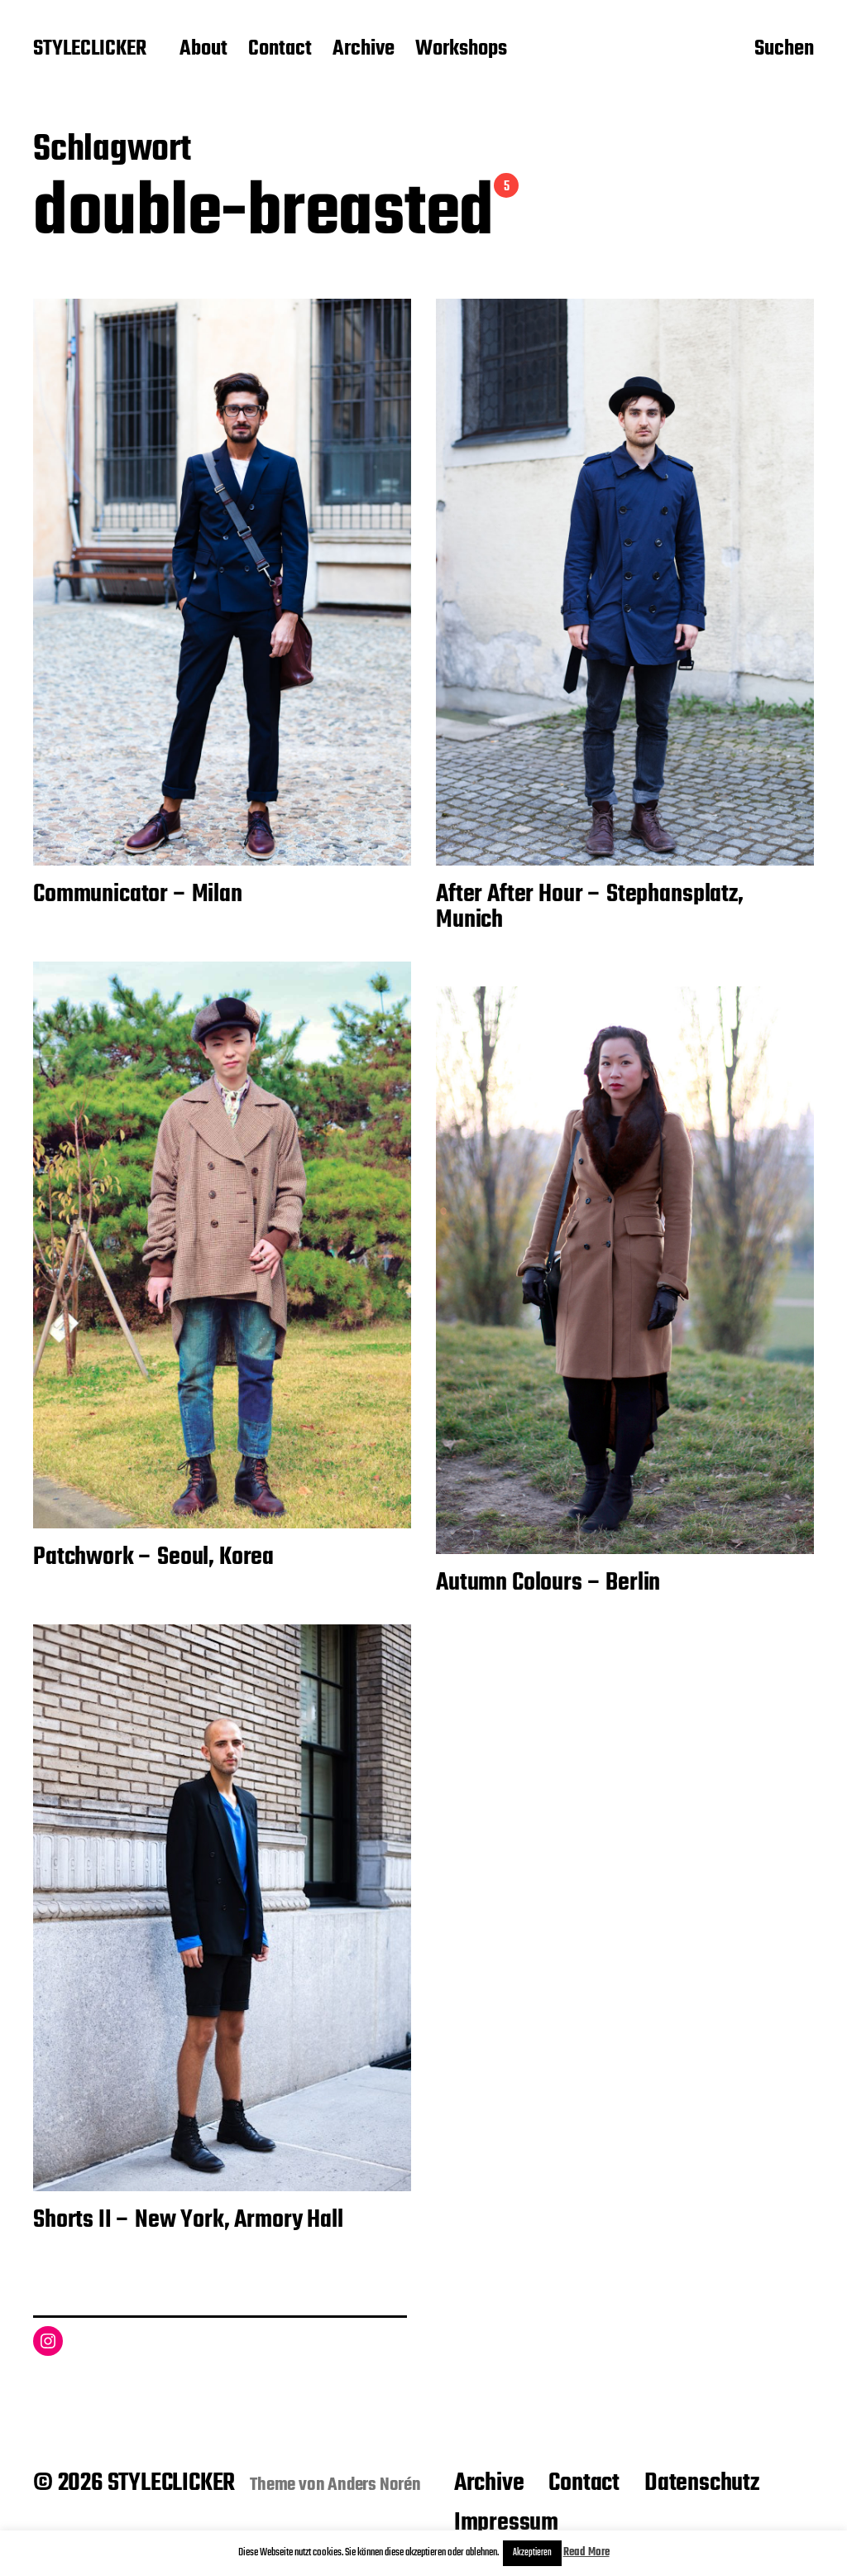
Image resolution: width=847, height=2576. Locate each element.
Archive (364, 50)
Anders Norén (374, 2485)
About (203, 50)
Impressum (506, 2523)
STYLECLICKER (90, 50)
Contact (280, 50)
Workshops (461, 50)
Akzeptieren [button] (532, 2553)
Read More (586, 2552)
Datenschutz (702, 2483)
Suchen (784, 50)
